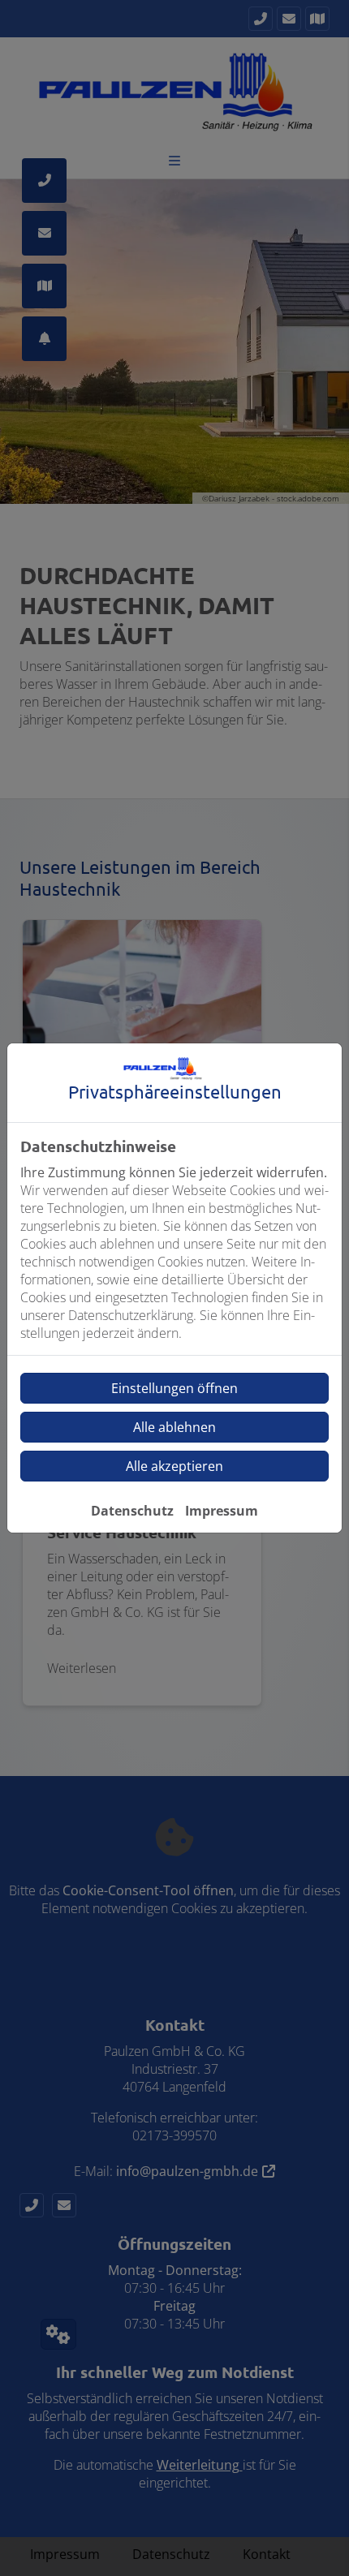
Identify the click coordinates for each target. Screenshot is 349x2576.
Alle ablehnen (174, 1427)
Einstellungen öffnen (174, 1388)
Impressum (222, 1511)
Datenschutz (132, 1511)
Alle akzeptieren (174, 1466)
